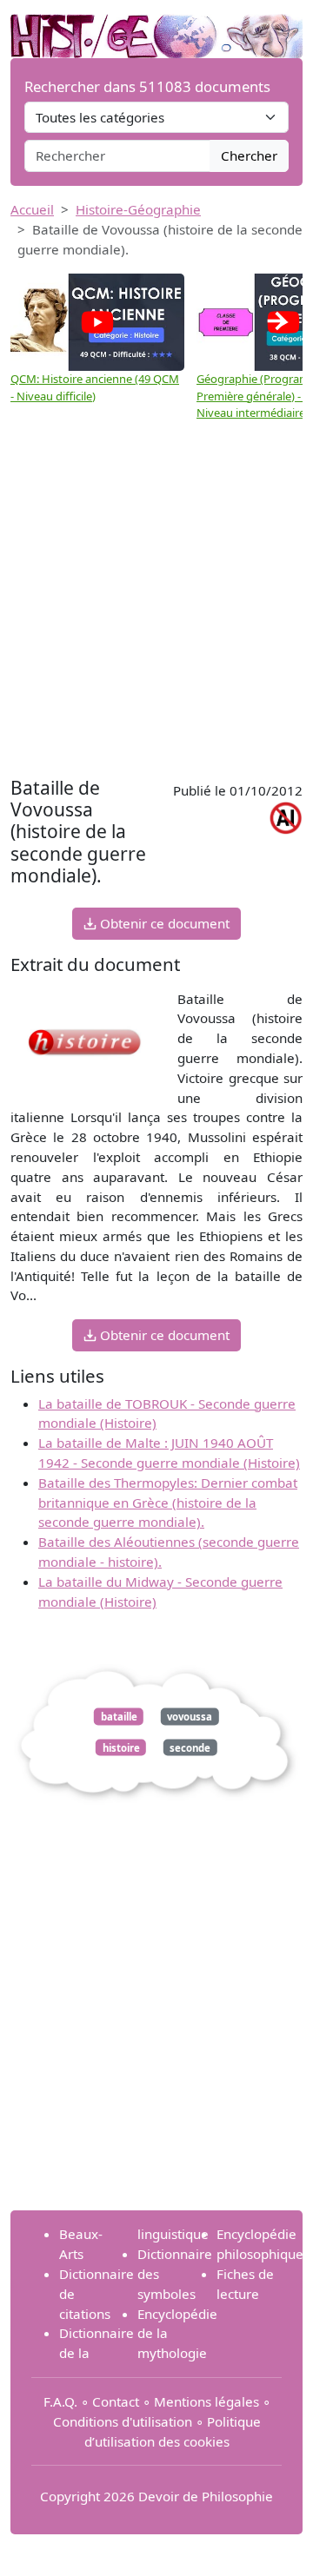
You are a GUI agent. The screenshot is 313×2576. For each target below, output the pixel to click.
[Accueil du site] (156, 28)
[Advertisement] (156, 608)
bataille (119, 1717)
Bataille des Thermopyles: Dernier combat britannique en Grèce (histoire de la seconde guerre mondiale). (168, 1503)
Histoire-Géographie (138, 209)
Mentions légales (206, 2401)
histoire (121, 1747)
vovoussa (190, 1717)
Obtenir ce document (163, 923)
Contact (116, 2401)
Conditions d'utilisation (123, 2421)
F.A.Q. (60, 2401)
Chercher (249, 155)
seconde (190, 1747)
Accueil (32, 209)
